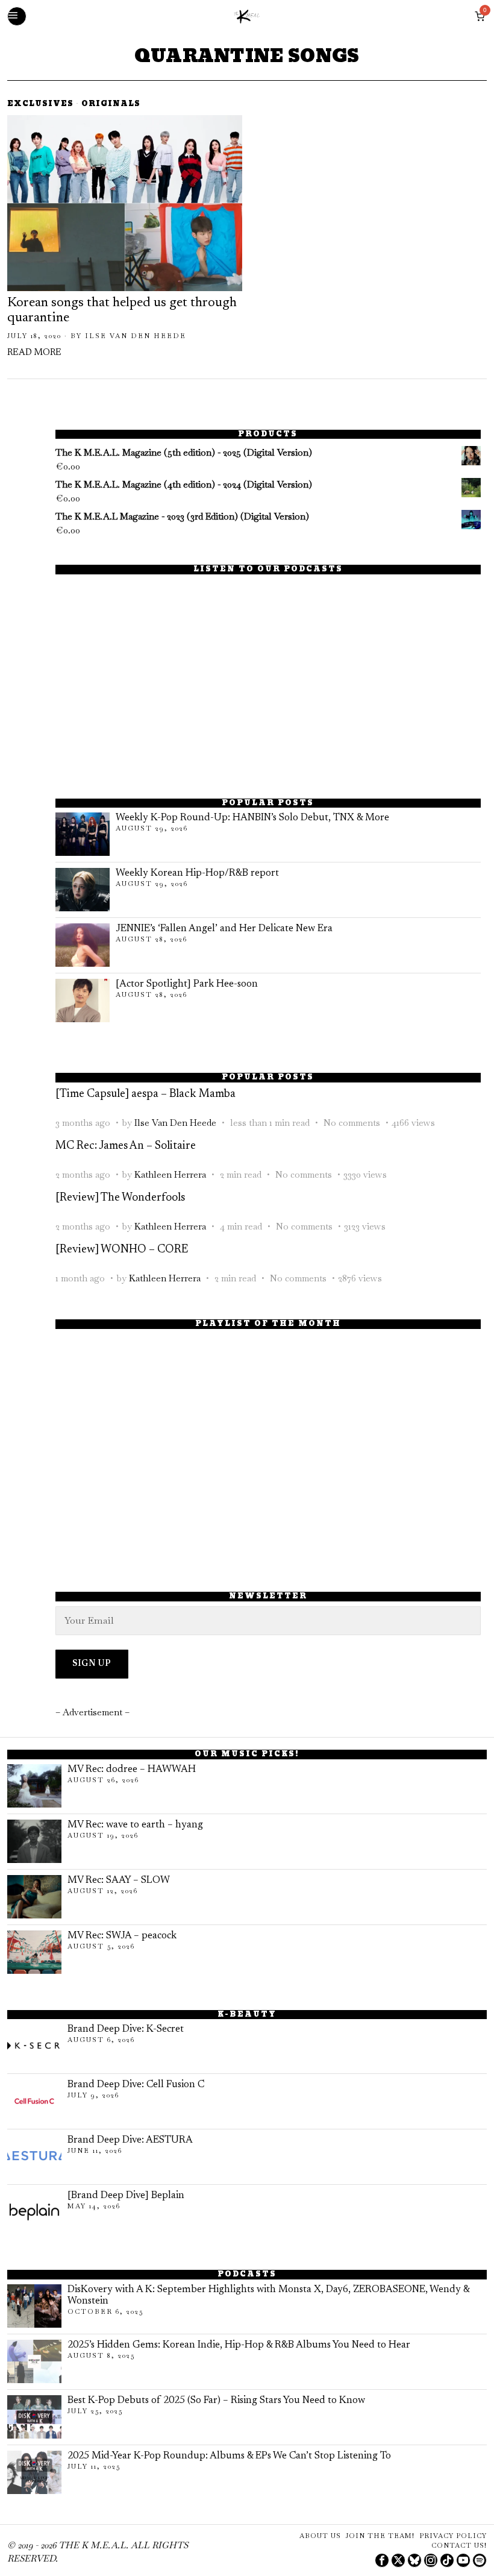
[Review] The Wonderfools (120, 1198)
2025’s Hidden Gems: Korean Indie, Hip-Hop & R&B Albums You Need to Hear (239, 2345)
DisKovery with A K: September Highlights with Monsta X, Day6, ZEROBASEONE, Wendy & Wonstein (268, 2295)
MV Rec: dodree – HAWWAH (132, 1770)
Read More (34, 353)
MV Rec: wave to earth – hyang (135, 1825)
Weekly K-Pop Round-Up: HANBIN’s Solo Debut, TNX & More (252, 818)
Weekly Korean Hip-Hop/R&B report (197, 873)
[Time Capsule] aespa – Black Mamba (145, 1094)
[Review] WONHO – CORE (122, 1250)
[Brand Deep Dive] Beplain (126, 2196)
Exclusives (40, 105)
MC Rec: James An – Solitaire (126, 1146)
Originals (111, 105)
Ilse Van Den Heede (136, 336)
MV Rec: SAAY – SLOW (119, 1880)
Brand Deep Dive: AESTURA (130, 2140)
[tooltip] (382, 2560)
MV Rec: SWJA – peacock (122, 1936)
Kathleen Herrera (170, 1174)
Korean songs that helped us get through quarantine (122, 311)
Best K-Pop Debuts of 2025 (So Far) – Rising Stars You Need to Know (216, 2401)
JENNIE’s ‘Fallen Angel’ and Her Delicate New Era (224, 929)
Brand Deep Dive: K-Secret (126, 2029)
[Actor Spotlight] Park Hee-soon (187, 984)
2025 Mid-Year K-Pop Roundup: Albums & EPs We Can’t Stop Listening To (229, 2456)
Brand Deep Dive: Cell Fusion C (136, 2085)
